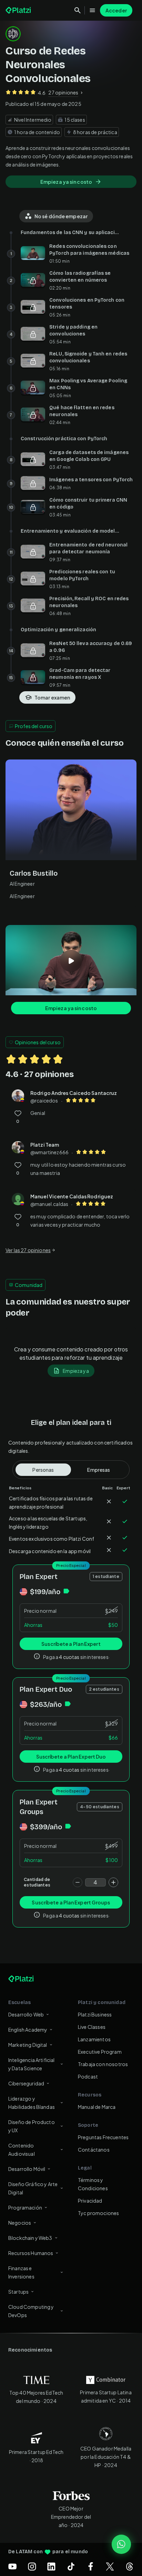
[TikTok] (71, 2566)
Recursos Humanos (31, 2253)
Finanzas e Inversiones (21, 2272)
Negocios (20, 2223)
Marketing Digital (28, 2045)
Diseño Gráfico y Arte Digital (33, 2188)
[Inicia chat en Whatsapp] (121, 2544)
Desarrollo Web (26, 2014)
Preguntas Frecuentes (103, 2137)
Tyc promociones (98, 2213)
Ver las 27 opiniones (28, 1250)
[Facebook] (91, 2566)
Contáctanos (94, 2150)
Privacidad (90, 2201)
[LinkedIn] (51, 2566)
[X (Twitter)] (110, 2566)
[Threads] (130, 2566)
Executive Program (100, 2052)
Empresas (99, 1470)
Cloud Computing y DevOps (31, 2311)
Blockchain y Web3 (30, 2238)
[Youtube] (12, 2566)
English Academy (28, 2030)
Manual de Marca (97, 2107)
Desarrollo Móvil (27, 2169)
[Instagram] (32, 2566)
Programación (25, 2207)
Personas (43, 1470)
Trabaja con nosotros (103, 2064)
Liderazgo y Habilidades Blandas (32, 2103)
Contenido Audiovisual (22, 2150)
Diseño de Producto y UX (32, 2126)
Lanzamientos (94, 2039)
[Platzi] (19, 10)
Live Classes (92, 2027)
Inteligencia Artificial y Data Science (31, 2064)
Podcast (88, 2076)
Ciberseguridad (26, 2083)
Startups (18, 2292)
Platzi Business (95, 2014)
